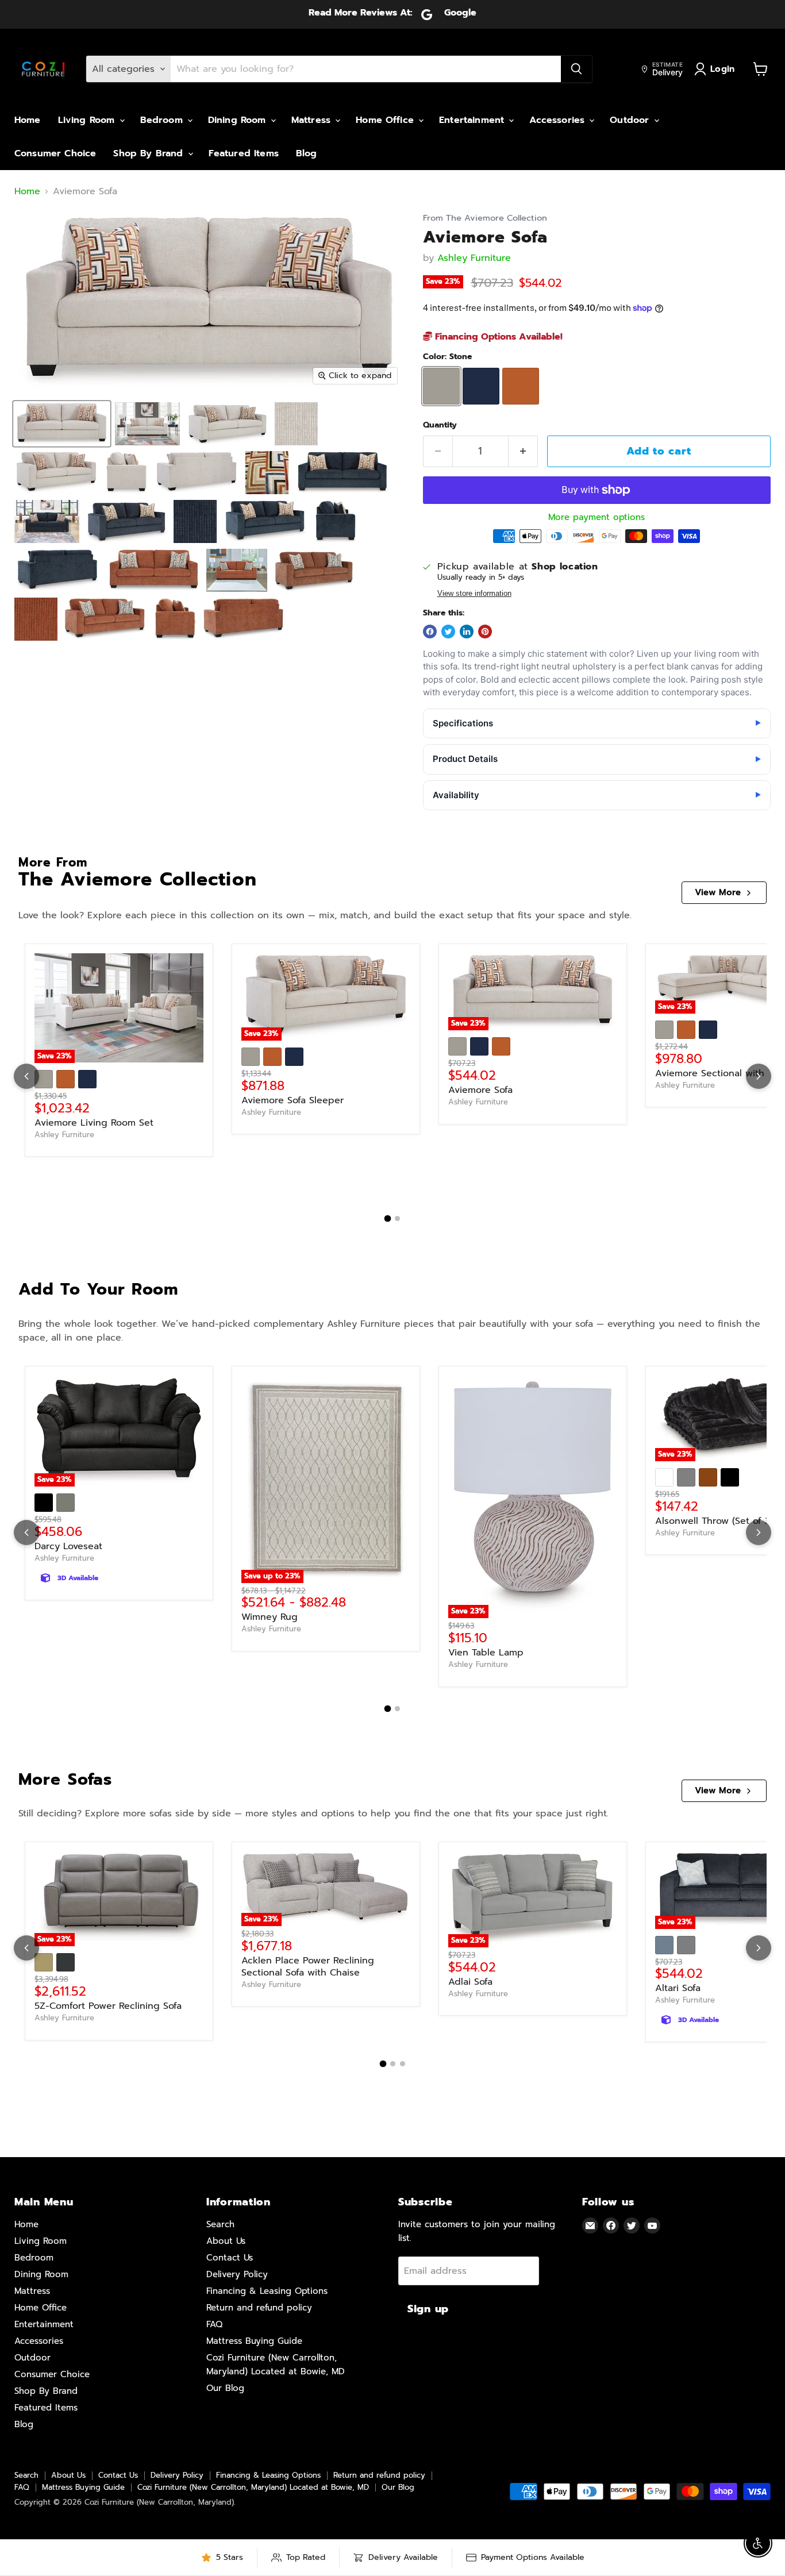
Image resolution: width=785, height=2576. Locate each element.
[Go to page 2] (397, 1218)
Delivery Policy (237, 2274)
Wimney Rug (270, 1617)
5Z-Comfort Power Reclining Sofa (108, 2006)
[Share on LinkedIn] (467, 632)
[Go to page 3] (403, 2064)
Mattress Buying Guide (254, 2341)
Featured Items (244, 153)
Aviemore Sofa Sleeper (293, 1100)
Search (220, 2224)
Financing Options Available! (497, 337)
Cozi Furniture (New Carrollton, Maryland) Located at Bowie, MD (253, 2487)
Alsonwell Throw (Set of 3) (714, 1521)
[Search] (576, 69)
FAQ (214, 2324)
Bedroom (163, 120)
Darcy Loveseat (68, 1546)
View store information (474, 594)
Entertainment (473, 120)
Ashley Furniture (474, 258)
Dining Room (239, 120)
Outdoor (631, 120)
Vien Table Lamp (486, 1653)
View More (718, 892)
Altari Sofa (678, 1988)
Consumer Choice (55, 153)
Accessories (559, 120)
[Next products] (759, 1076)
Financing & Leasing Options (267, 2291)
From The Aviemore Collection (485, 218)
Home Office (386, 120)
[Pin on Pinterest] (485, 632)
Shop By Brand (150, 153)
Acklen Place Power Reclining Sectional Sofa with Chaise (308, 1967)
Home (28, 120)
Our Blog (225, 2388)
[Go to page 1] (388, 1219)
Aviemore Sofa (480, 1090)
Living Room (88, 120)
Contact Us (230, 2258)
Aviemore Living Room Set (94, 1123)
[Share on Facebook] (430, 632)
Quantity (440, 425)
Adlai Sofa (470, 1982)
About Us (226, 2241)
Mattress (313, 120)
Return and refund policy (259, 2308)
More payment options (597, 517)
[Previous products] (26, 1076)
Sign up (428, 2309)
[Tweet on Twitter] (448, 632)
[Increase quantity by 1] (523, 451)
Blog (307, 153)
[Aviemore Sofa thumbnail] (62, 424)
